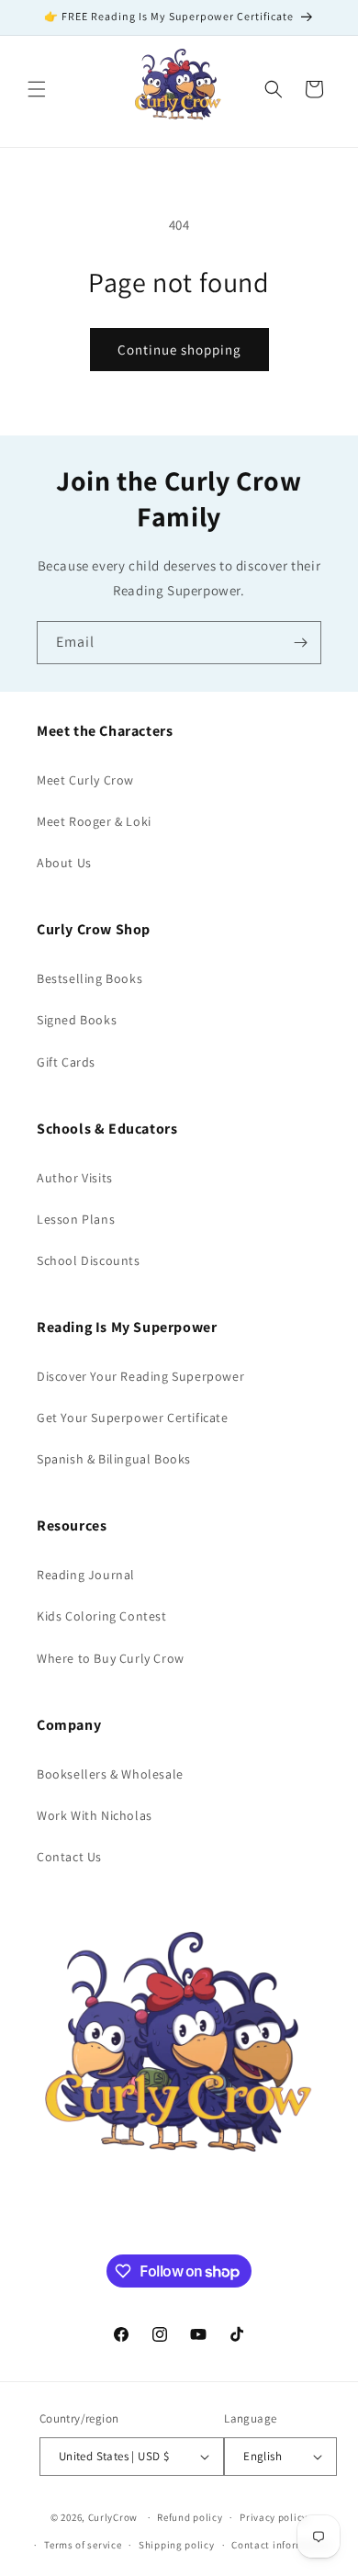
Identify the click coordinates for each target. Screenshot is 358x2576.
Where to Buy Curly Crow (111, 1658)
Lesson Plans (76, 1219)
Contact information (281, 2545)
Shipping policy (177, 2545)
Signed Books (77, 1020)
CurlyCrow (113, 2517)
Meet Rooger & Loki (94, 821)
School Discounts (89, 1260)
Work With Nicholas (95, 1815)
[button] (37, 89)
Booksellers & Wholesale (110, 1774)
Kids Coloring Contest (102, 1616)
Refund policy (190, 2517)
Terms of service (83, 2545)
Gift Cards (66, 1062)
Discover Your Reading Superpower (140, 1376)
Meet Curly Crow (85, 780)
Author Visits (75, 1178)
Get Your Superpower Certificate (133, 1418)
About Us (64, 863)
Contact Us (69, 1857)
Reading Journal (86, 1575)
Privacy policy (274, 2517)
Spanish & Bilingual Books (114, 1459)
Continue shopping (179, 350)
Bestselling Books (89, 978)
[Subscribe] (300, 643)
